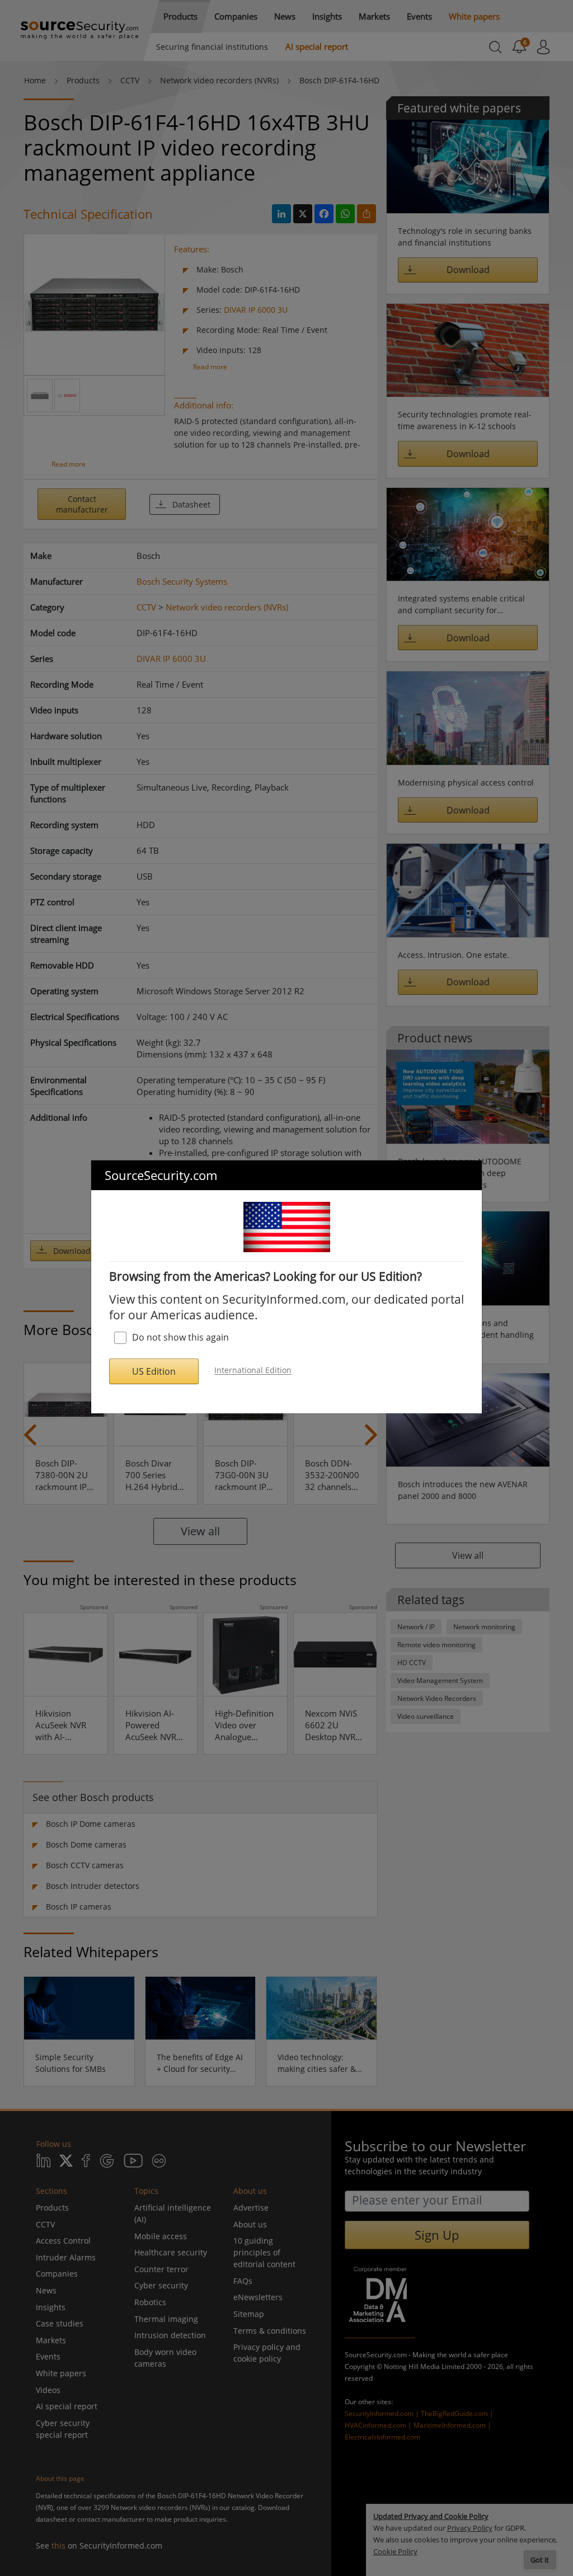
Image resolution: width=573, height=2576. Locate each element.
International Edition (253, 1371)
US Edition (154, 1371)
